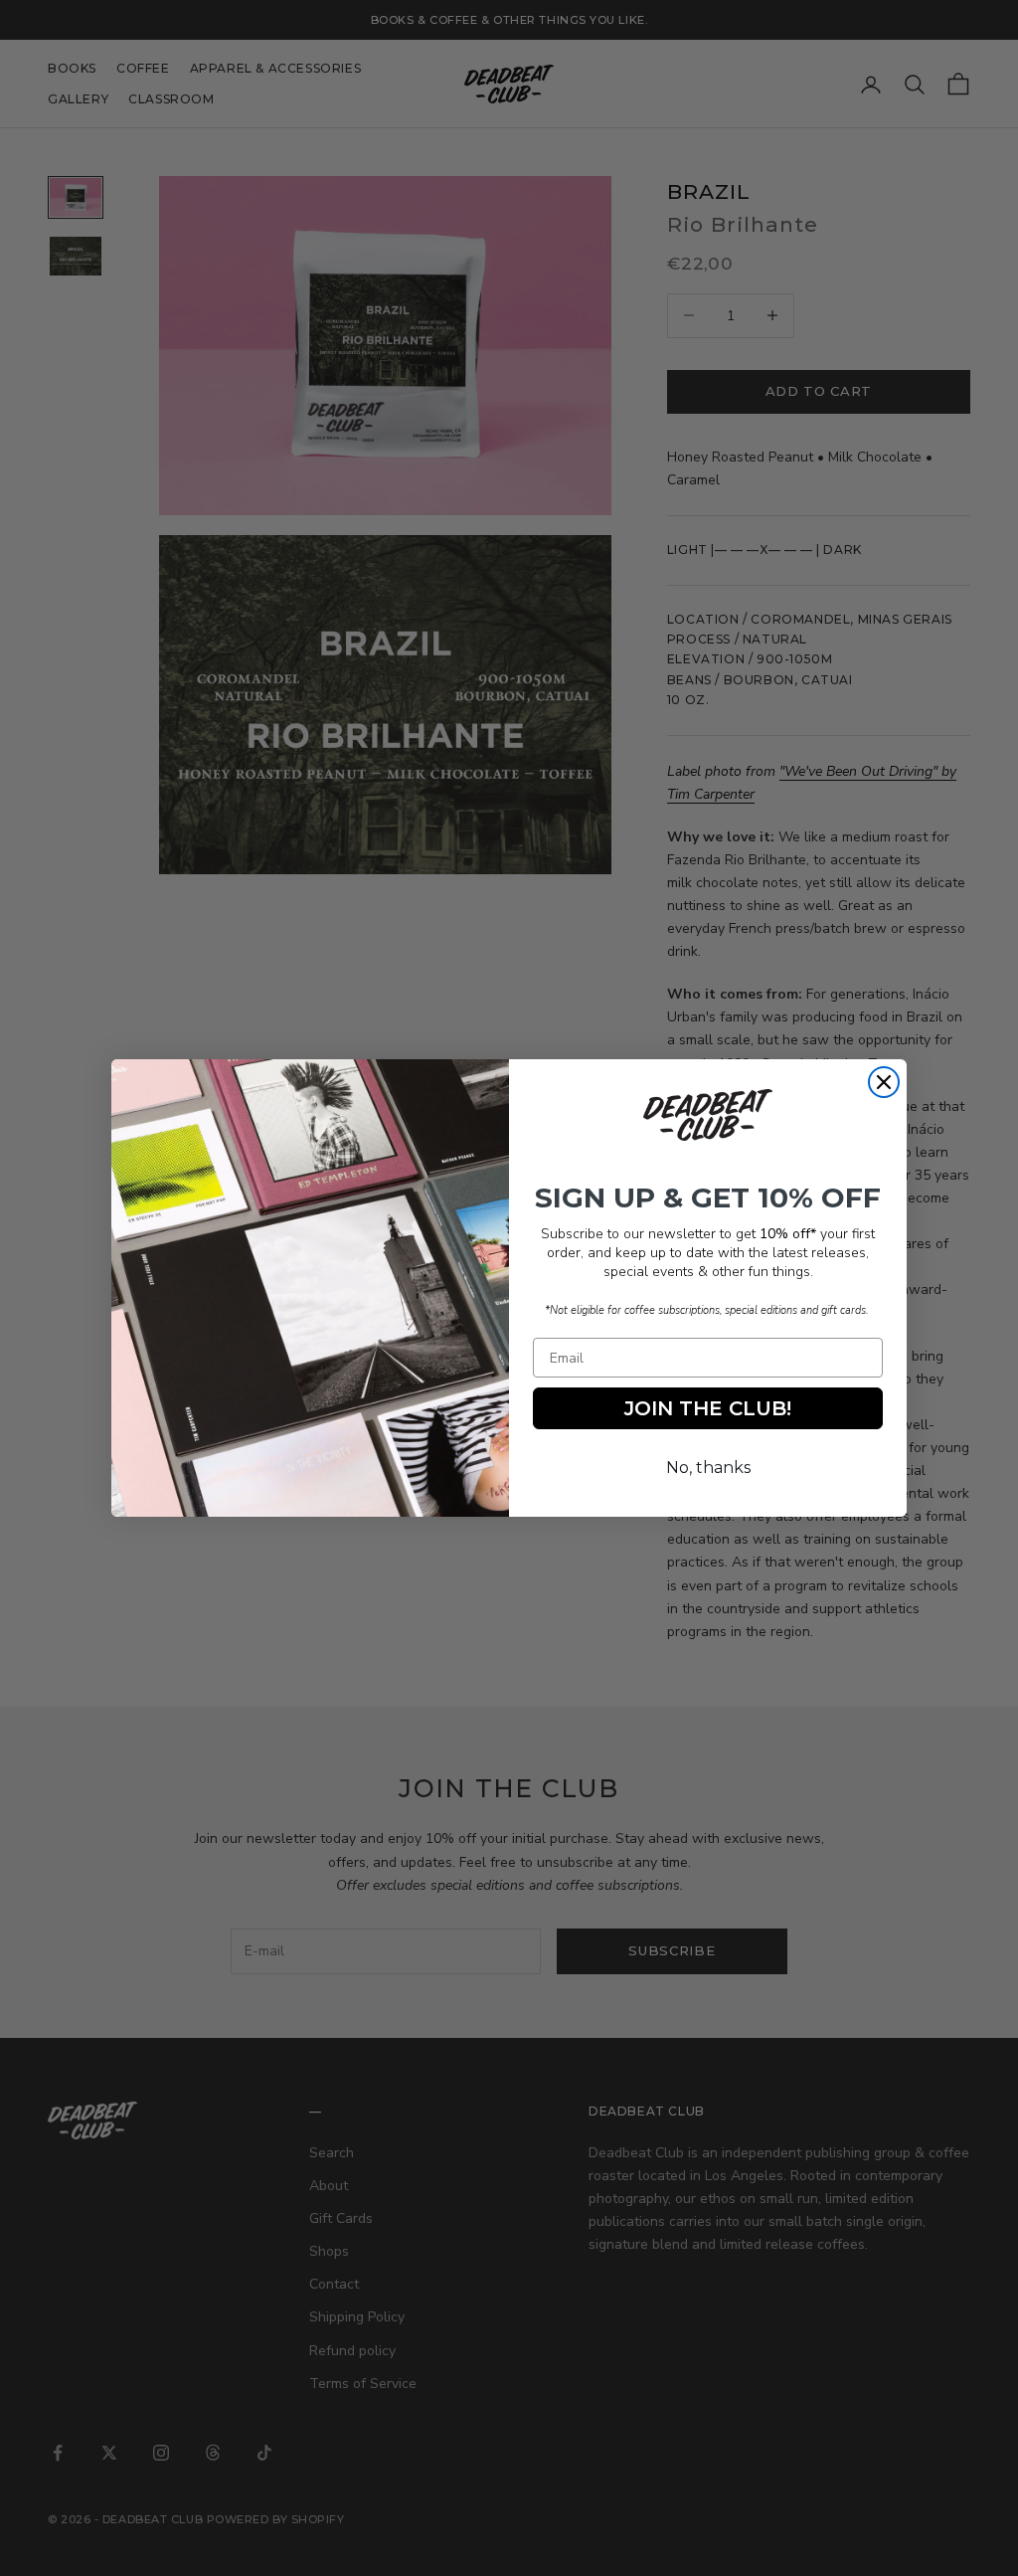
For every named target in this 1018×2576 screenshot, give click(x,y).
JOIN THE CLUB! (708, 1408)
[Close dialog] (884, 1082)
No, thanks (708, 1468)
